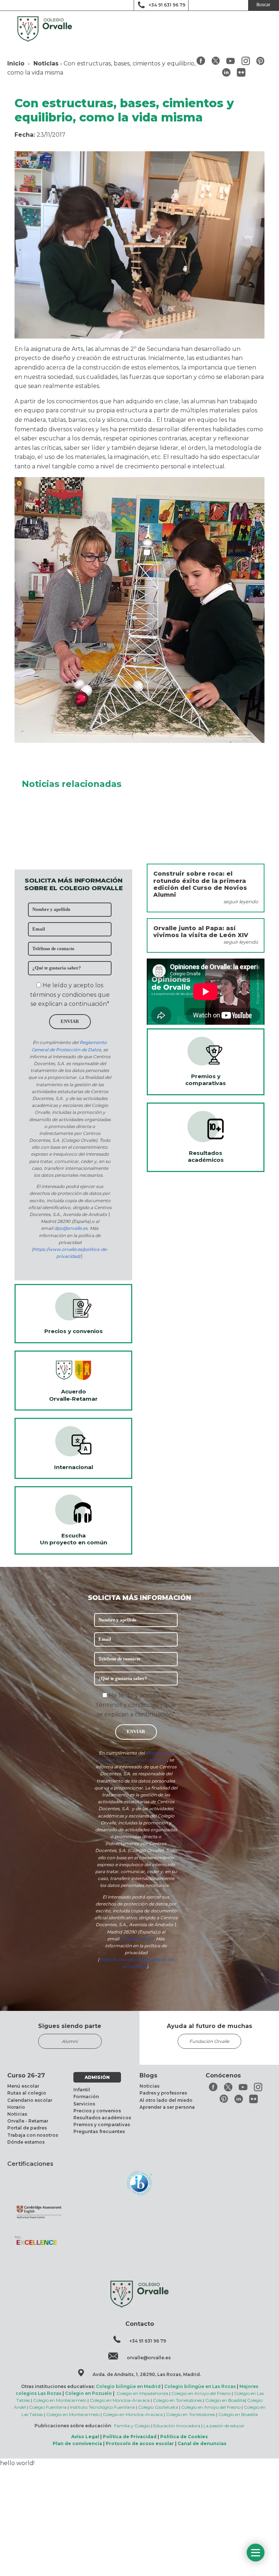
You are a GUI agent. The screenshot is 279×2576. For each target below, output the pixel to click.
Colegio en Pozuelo (88, 2393)
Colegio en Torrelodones (177, 2400)
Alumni (70, 2041)
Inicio (16, 63)
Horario (16, 2107)
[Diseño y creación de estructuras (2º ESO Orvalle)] (139, 741)
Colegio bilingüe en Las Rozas (200, 2386)
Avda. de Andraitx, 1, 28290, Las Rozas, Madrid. (147, 2374)
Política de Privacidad (130, 2437)
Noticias (46, 63)
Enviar (70, 1021)
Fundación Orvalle (209, 2041)
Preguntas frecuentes (99, 2131)
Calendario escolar (30, 2100)
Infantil (82, 2090)
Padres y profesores (163, 2093)
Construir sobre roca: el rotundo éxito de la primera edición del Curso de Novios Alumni (200, 884)
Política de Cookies (184, 2437)
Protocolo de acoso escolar (140, 2443)
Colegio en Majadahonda (142, 2393)
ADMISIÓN (97, 2077)
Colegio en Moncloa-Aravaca (120, 2400)
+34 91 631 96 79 (167, 5)
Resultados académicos (102, 2118)
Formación (86, 2097)
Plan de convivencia (77, 2443)
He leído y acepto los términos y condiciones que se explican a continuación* (70, 995)
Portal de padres (27, 2128)
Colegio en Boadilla (225, 2400)
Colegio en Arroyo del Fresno (201, 2393)
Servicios (84, 2104)
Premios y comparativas (102, 2125)
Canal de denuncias (202, 2443)
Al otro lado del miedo (166, 2100)
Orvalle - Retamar (28, 2121)
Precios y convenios (97, 2111)
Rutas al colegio (27, 2093)
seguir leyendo (241, 902)
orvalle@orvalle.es (149, 2358)
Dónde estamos (26, 2142)
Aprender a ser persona (167, 2107)
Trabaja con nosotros (33, 2135)
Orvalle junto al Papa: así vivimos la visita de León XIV (201, 932)
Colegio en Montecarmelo (60, 2400)
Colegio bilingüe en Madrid (128, 2386)
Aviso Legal (85, 2437)
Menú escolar (23, 2086)
